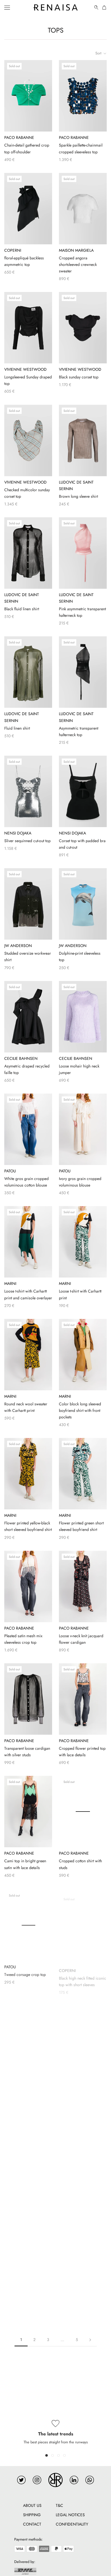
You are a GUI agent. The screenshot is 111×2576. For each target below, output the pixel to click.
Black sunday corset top (79, 377)
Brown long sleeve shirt (78, 496)
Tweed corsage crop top (25, 1974)
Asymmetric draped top (24, 2305)
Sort (99, 53)
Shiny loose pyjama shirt (25, 2086)
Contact (32, 2524)
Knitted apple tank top (77, 2307)
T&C (59, 2505)
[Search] (96, 8)
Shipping (32, 2515)
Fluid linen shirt (17, 728)
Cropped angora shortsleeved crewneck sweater (78, 264)
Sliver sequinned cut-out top (27, 841)
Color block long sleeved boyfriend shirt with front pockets (80, 1410)
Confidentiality (72, 2524)
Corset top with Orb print (80, 2086)
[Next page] (90, 2340)
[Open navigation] (7, 7)
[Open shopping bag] (104, 8)
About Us (32, 2505)
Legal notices (70, 2515)
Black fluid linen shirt (22, 609)
